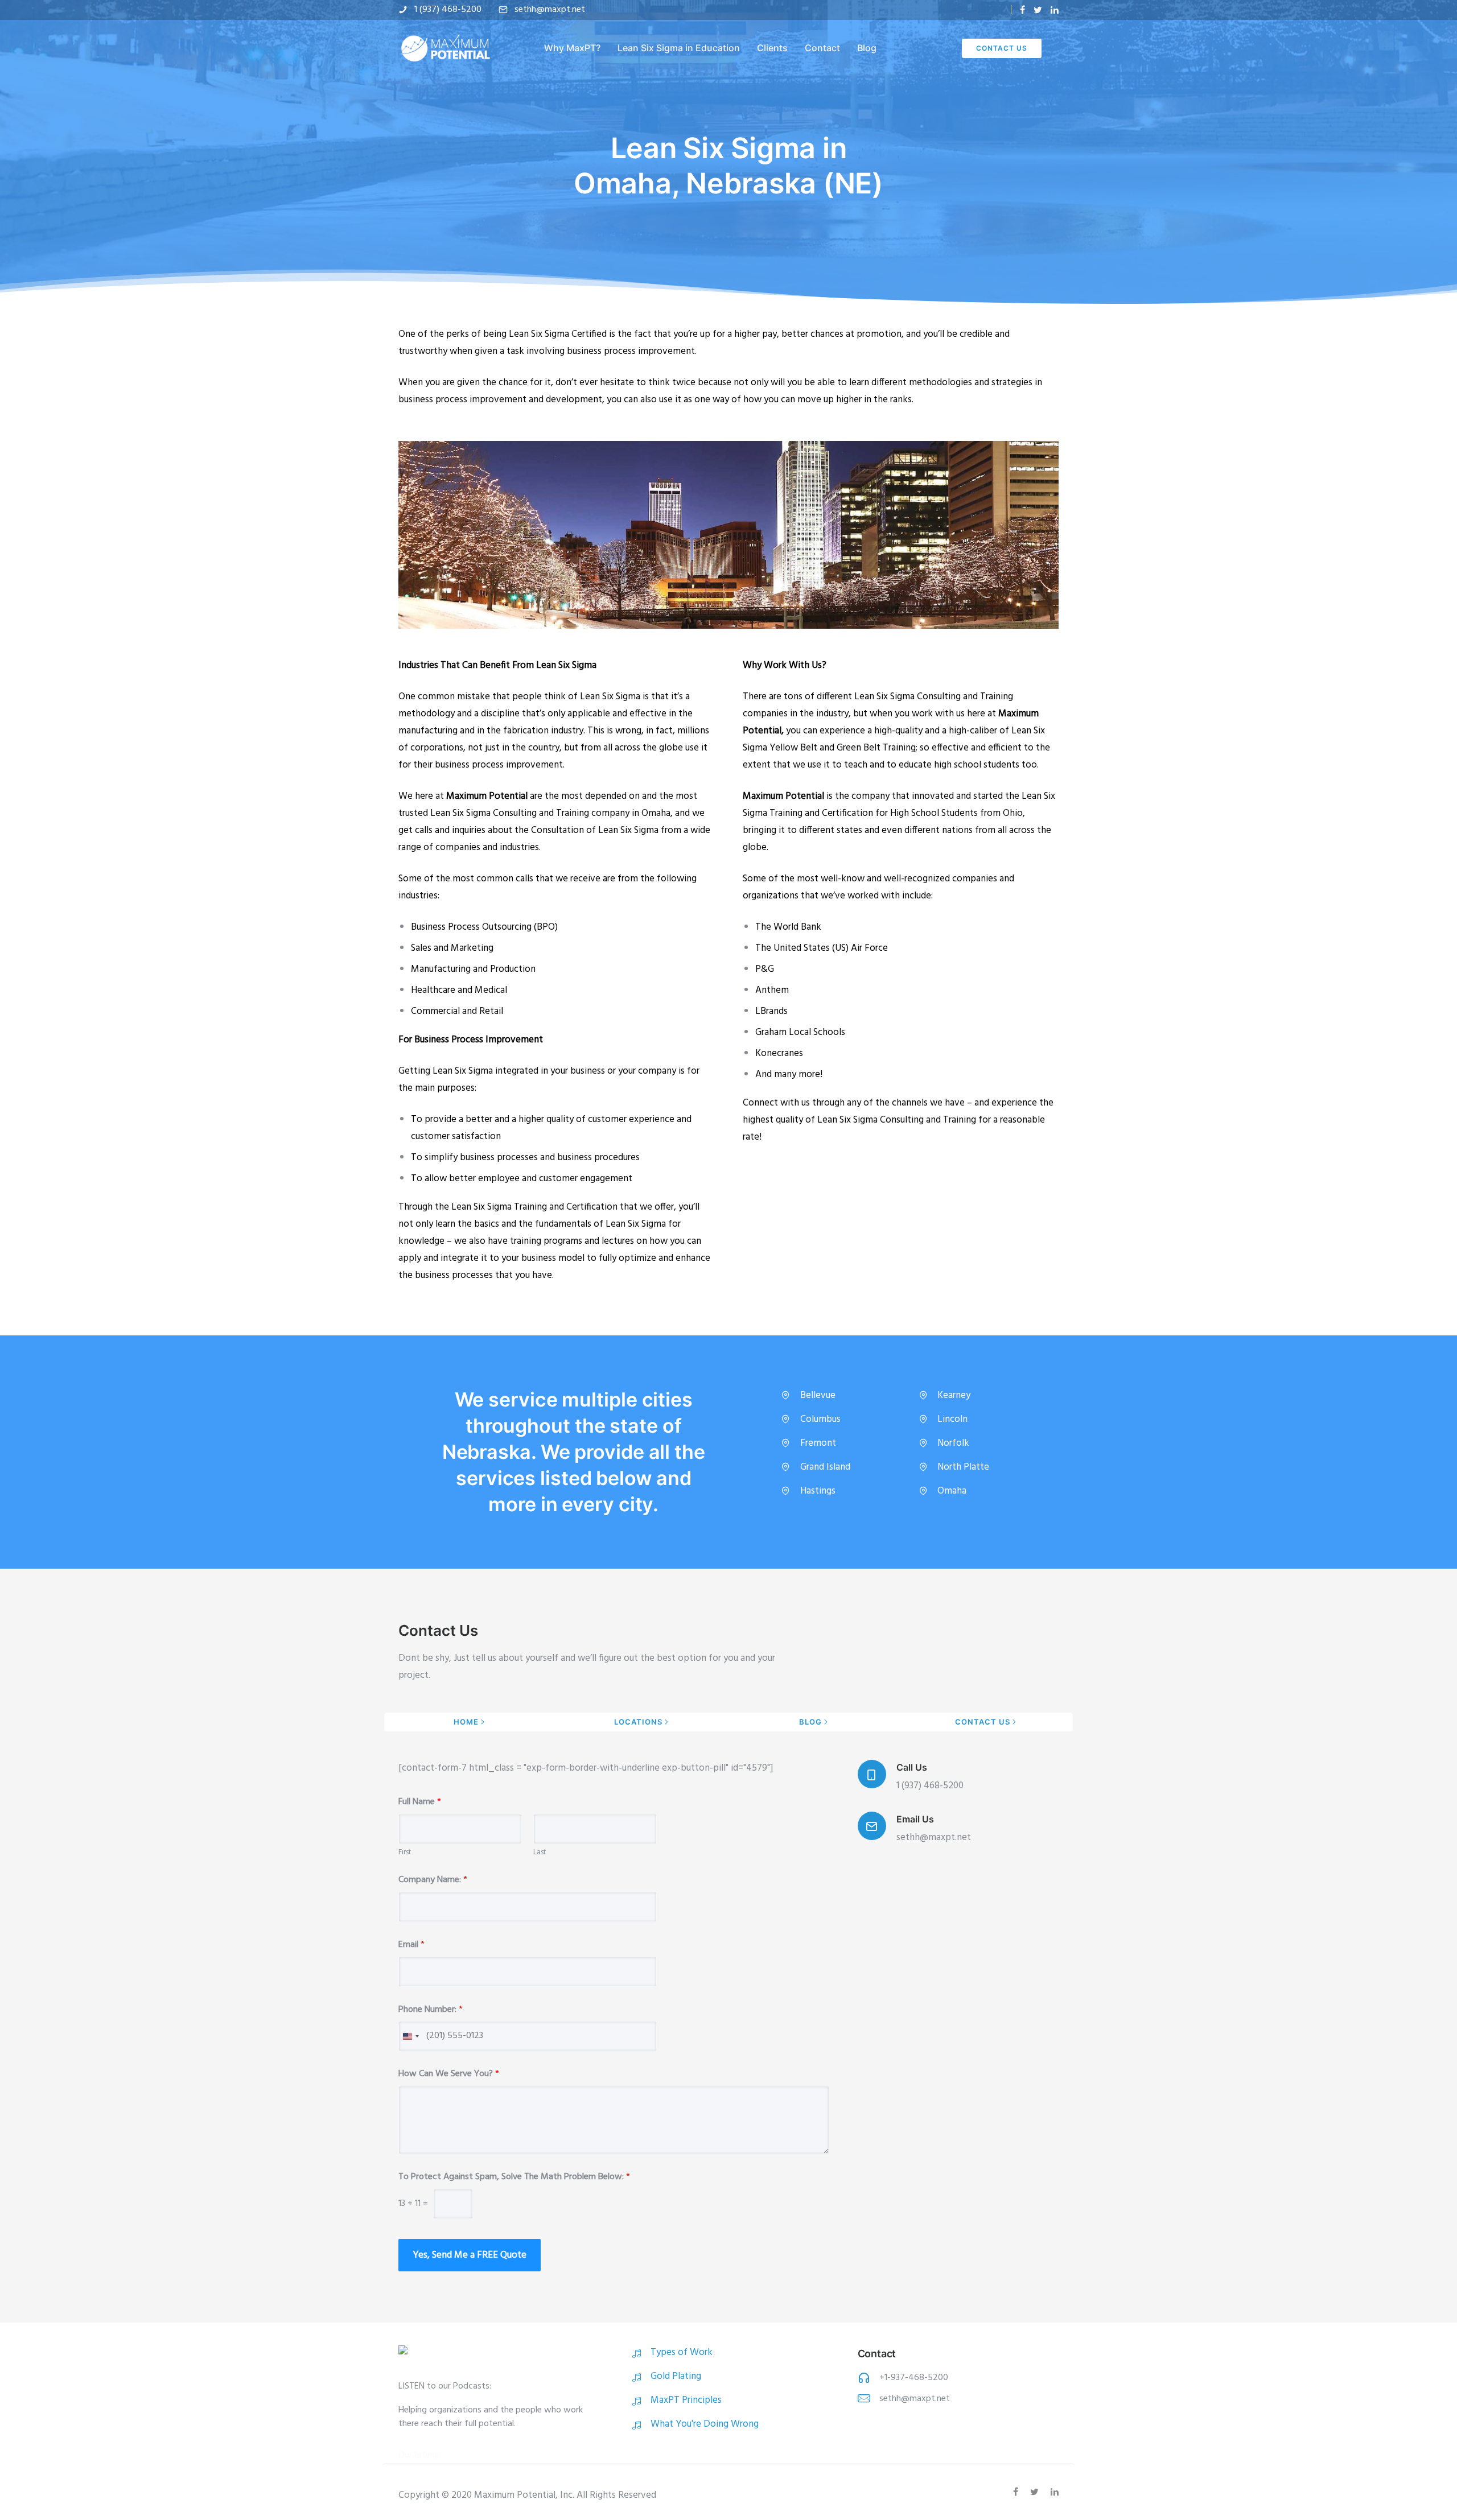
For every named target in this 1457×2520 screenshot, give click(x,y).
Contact (822, 48)
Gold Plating (676, 2376)
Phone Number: (431, 2010)
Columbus (820, 1419)
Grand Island (825, 1467)
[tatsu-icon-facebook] (1022, 10)
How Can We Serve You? (449, 2074)
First (405, 1853)
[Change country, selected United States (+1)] (410, 2036)
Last (540, 1853)
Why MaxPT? (572, 48)
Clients (772, 48)
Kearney (954, 1395)
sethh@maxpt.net (550, 10)
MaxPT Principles (686, 2400)
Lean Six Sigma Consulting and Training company (530, 813)
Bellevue (818, 1395)
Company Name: (433, 1880)
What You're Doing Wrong (705, 2424)
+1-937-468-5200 (914, 2378)
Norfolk (953, 1443)
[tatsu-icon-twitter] (1038, 10)
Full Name (420, 1802)
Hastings (818, 1491)
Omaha (952, 1491)
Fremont (818, 1443)
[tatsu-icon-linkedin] (1055, 10)
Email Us (915, 1819)
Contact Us (1002, 48)
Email (411, 1945)
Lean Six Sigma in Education (679, 48)
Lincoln (952, 1419)
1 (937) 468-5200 (448, 10)
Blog (867, 48)
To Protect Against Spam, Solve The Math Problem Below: (514, 2177)
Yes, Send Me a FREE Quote (470, 2255)
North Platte (963, 1467)
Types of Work (682, 2352)
